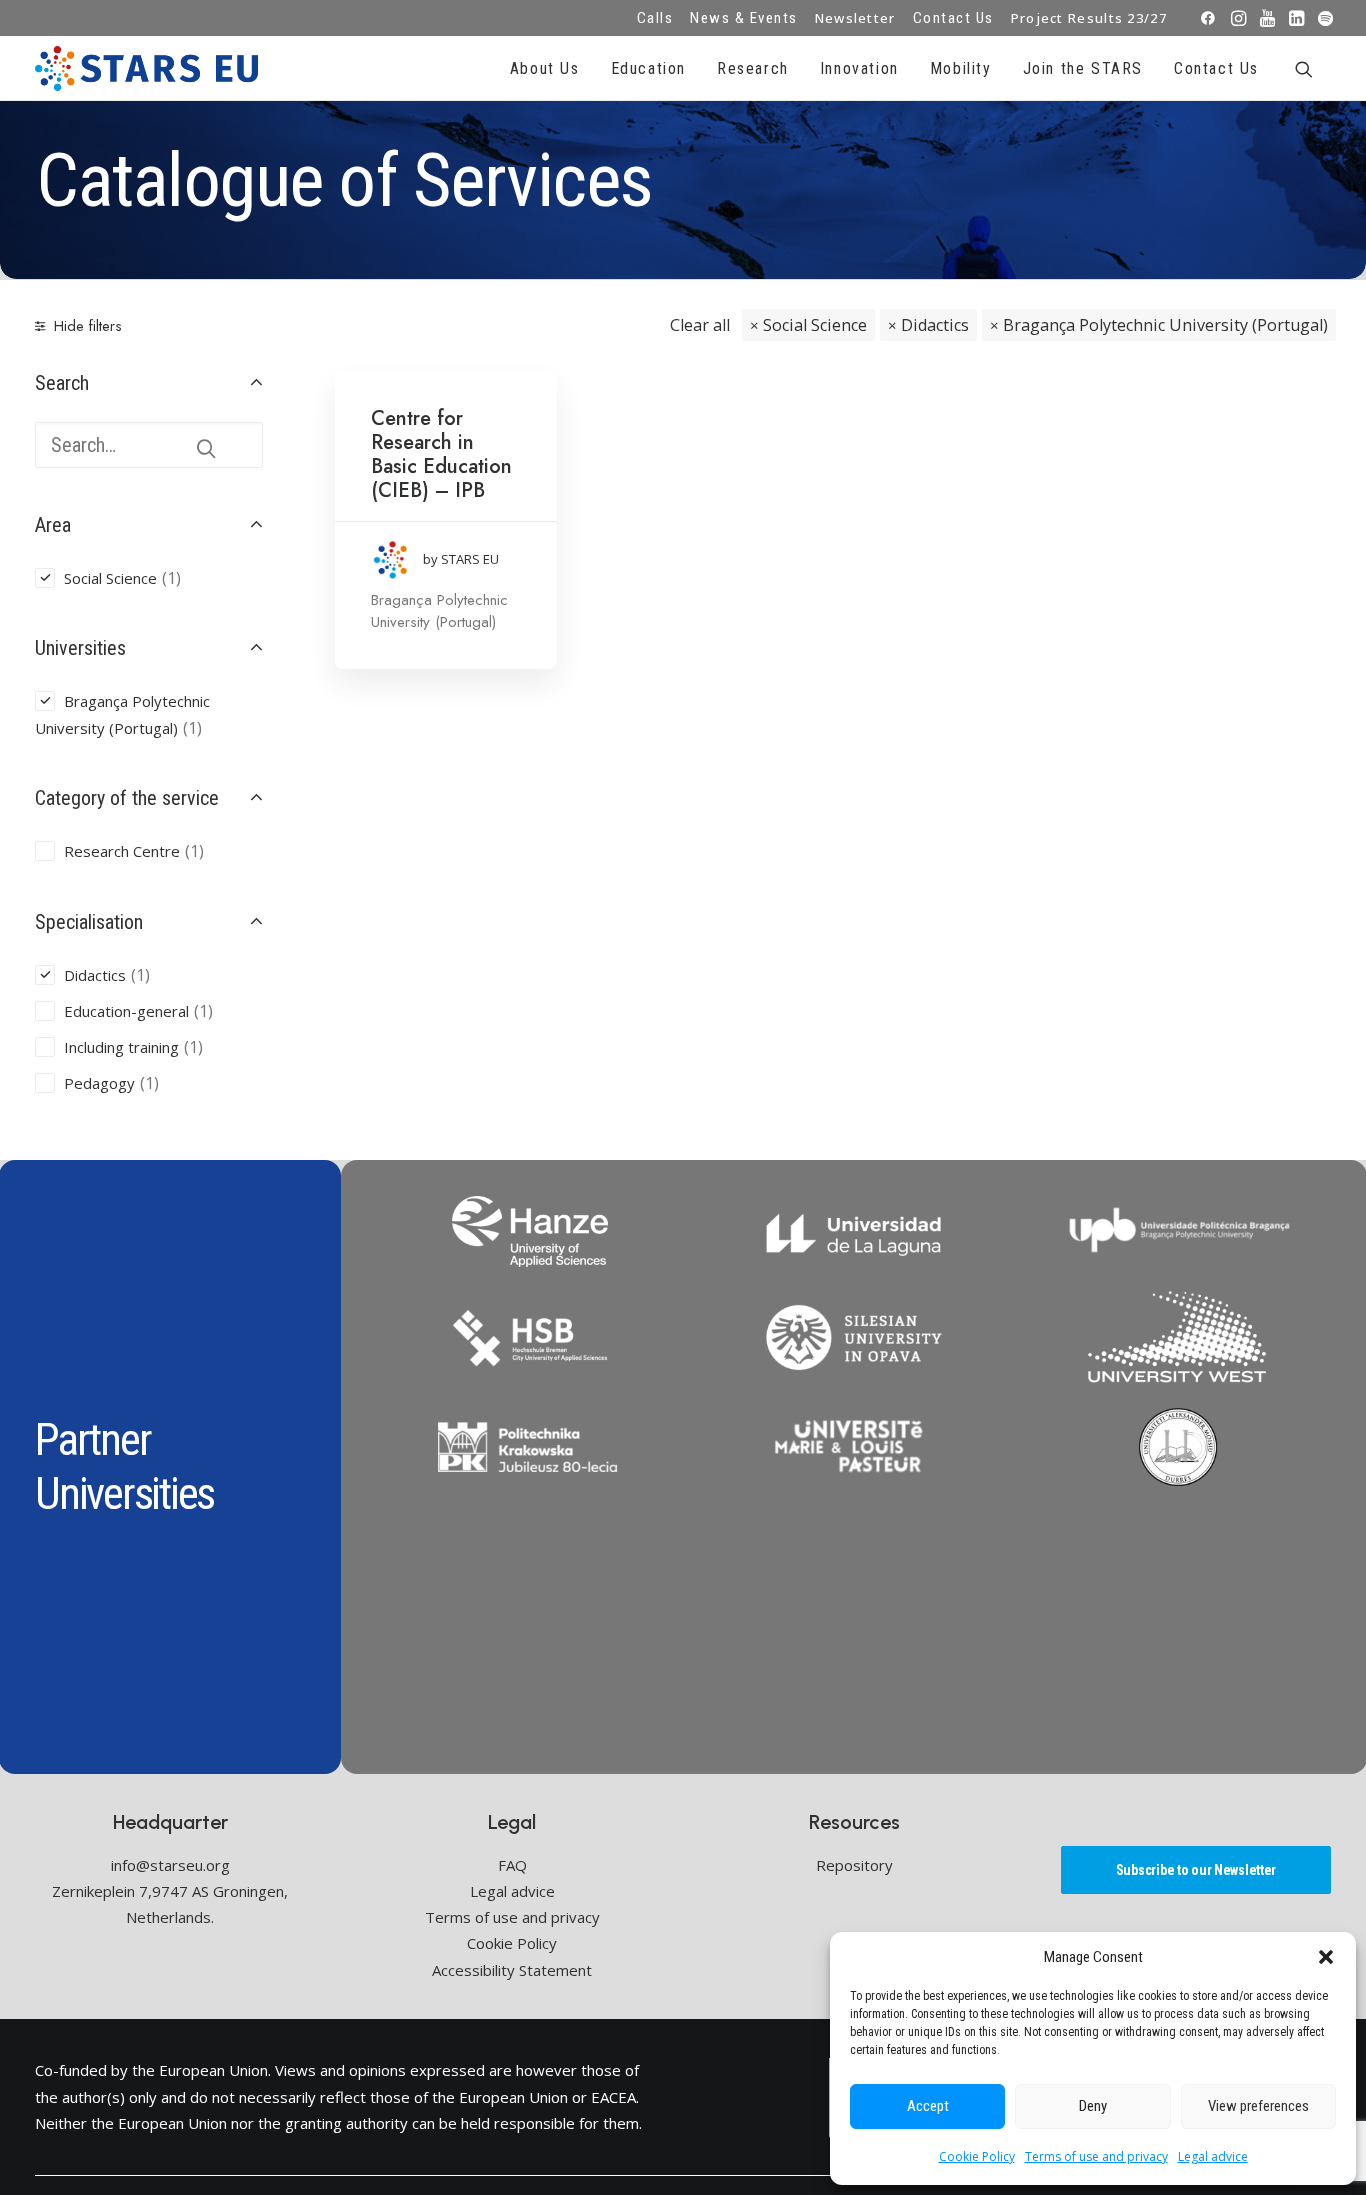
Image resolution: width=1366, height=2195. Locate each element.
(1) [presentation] (171, 578)
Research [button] (753, 68)
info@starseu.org (170, 1865)
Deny (1093, 2106)
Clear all (700, 325)
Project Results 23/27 (1089, 18)
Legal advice (1213, 2156)
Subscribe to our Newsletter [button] (1196, 1870)
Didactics (935, 325)
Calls (655, 18)
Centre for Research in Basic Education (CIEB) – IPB (441, 454)
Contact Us (953, 18)
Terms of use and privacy (1096, 2156)
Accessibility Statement (512, 1970)
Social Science (815, 325)
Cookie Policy (977, 2156)
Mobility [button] (961, 68)
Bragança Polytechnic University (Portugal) (1165, 325)
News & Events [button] (744, 18)
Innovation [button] (859, 68)
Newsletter (855, 18)
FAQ (512, 1865)
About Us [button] (545, 68)
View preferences (1258, 2106)
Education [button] (648, 68)
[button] (1326, 1957)
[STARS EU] (146, 68)
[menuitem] (655, 18)
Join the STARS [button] (1083, 68)
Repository (854, 1865)
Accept (928, 2106)
